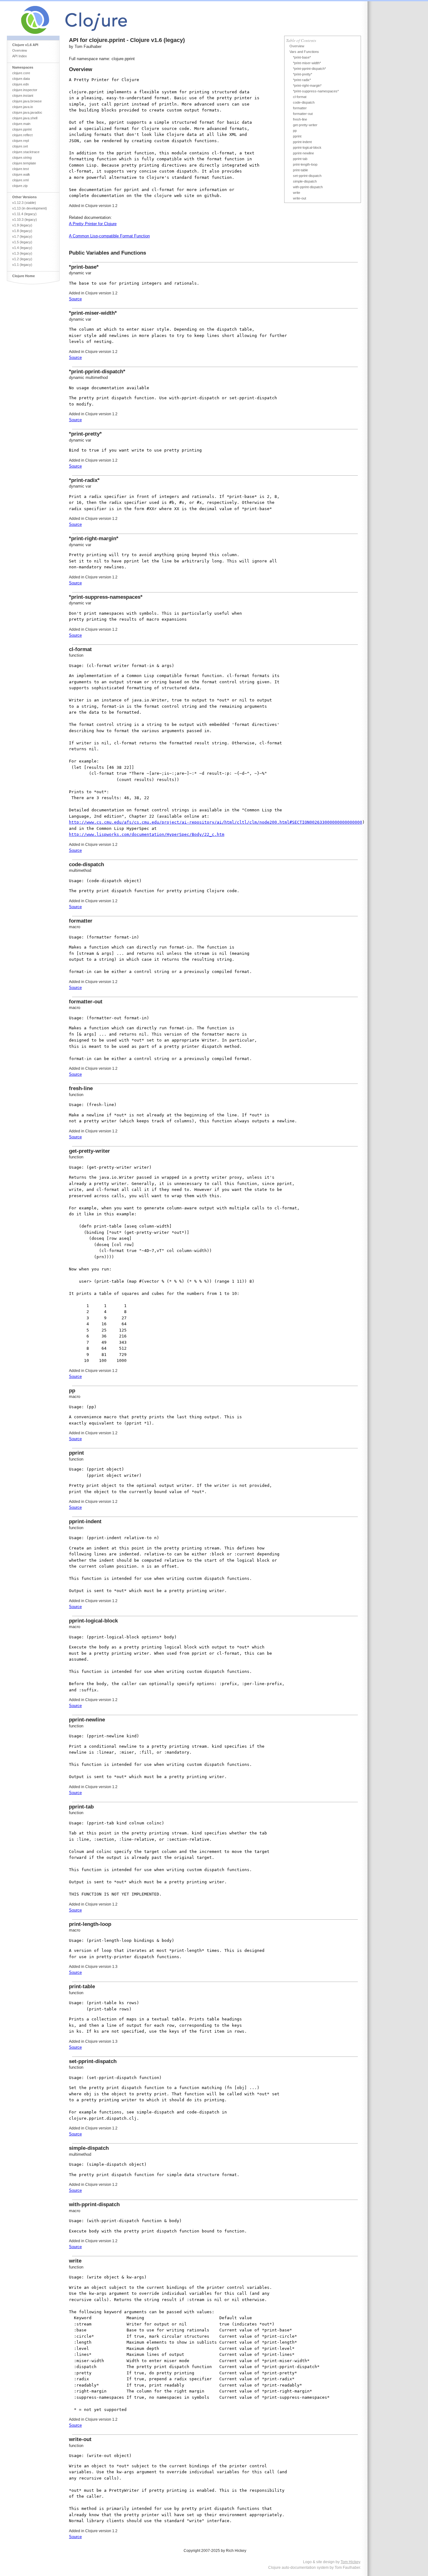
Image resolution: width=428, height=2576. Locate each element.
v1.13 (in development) (30, 208)
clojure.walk (21, 174)
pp (295, 131)
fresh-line (300, 119)
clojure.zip (20, 186)
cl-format (300, 97)
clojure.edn (21, 84)
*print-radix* (302, 80)
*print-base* (302, 57)
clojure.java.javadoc (27, 112)
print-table (300, 170)
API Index (20, 56)
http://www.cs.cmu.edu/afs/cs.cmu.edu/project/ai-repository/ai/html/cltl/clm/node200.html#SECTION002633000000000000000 (216, 822)
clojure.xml (20, 180)
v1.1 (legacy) (22, 265)
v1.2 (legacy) (22, 259)
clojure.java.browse (27, 101)
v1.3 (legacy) (22, 253)
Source (75, 299)
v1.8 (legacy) (22, 231)
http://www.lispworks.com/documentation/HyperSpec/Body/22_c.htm (147, 834)
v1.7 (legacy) (22, 236)
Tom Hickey (350, 2562)
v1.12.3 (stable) (24, 203)
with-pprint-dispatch (308, 187)
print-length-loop (305, 164)
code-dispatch (304, 102)
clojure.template (24, 163)
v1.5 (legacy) (22, 242)
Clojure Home (23, 276)
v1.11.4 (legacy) (24, 214)
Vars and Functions (304, 52)
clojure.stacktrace (26, 152)
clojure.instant (23, 96)
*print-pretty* (303, 74)
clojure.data (21, 79)
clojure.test (21, 169)
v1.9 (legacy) (22, 225)
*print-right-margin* (307, 85)
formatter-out (303, 114)
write (297, 193)
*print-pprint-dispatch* (309, 69)
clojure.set (20, 146)
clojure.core (21, 73)
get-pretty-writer (305, 125)
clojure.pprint (22, 129)
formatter (300, 108)
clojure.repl (21, 141)
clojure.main (21, 124)
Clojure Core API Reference (97, 18)
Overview (20, 50)
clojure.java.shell (25, 118)
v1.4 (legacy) (22, 248)
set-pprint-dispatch (307, 176)
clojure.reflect (22, 135)
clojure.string (22, 158)
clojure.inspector (25, 90)
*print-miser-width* (307, 63)
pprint (297, 136)
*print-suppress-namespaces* (316, 91)
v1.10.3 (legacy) (25, 220)
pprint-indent (302, 142)
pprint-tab (300, 159)
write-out (300, 198)
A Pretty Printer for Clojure (93, 224)
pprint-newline (303, 153)
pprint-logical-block (307, 147)
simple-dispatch (305, 181)
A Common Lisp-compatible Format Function (109, 236)
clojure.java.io (23, 107)
